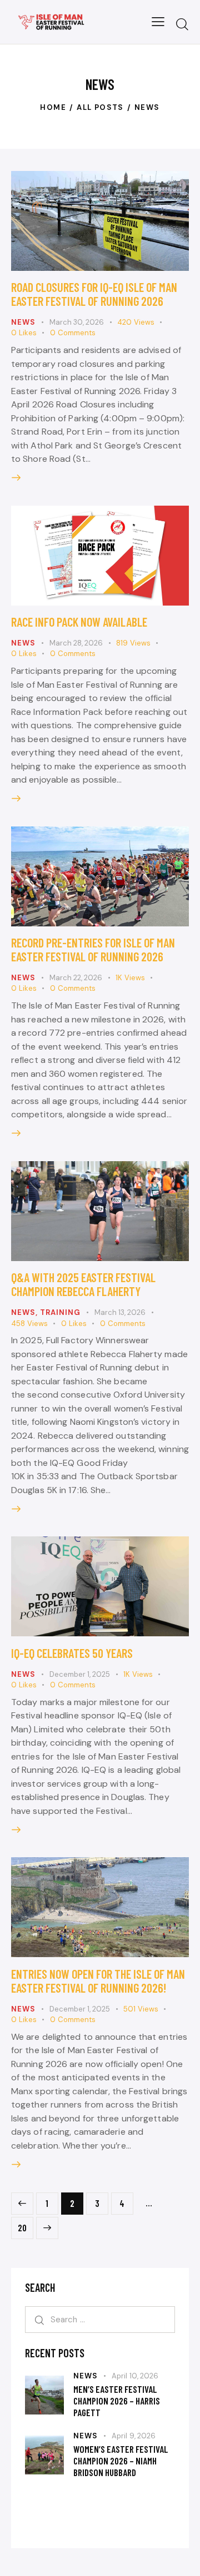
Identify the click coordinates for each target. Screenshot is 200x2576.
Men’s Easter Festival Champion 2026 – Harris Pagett (117, 2401)
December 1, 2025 (80, 1674)
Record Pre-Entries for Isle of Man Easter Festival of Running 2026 (93, 949)
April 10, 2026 (135, 2376)
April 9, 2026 (134, 2436)
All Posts (100, 107)
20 (26, 2225)
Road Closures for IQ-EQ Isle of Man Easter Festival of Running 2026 (94, 294)
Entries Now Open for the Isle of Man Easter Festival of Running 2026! (98, 1981)
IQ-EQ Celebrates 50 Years (72, 1653)
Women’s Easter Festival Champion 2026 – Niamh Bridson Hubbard (121, 2461)
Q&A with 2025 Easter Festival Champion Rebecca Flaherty (83, 1284)
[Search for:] (100, 2319)
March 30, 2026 (77, 322)
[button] (158, 22)
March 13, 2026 (120, 1312)
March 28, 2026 (76, 643)
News (23, 322)
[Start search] (182, 24)
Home (53, 107)
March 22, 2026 (76, 978)
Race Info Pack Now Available (79, 622)
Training (60, 1312)
